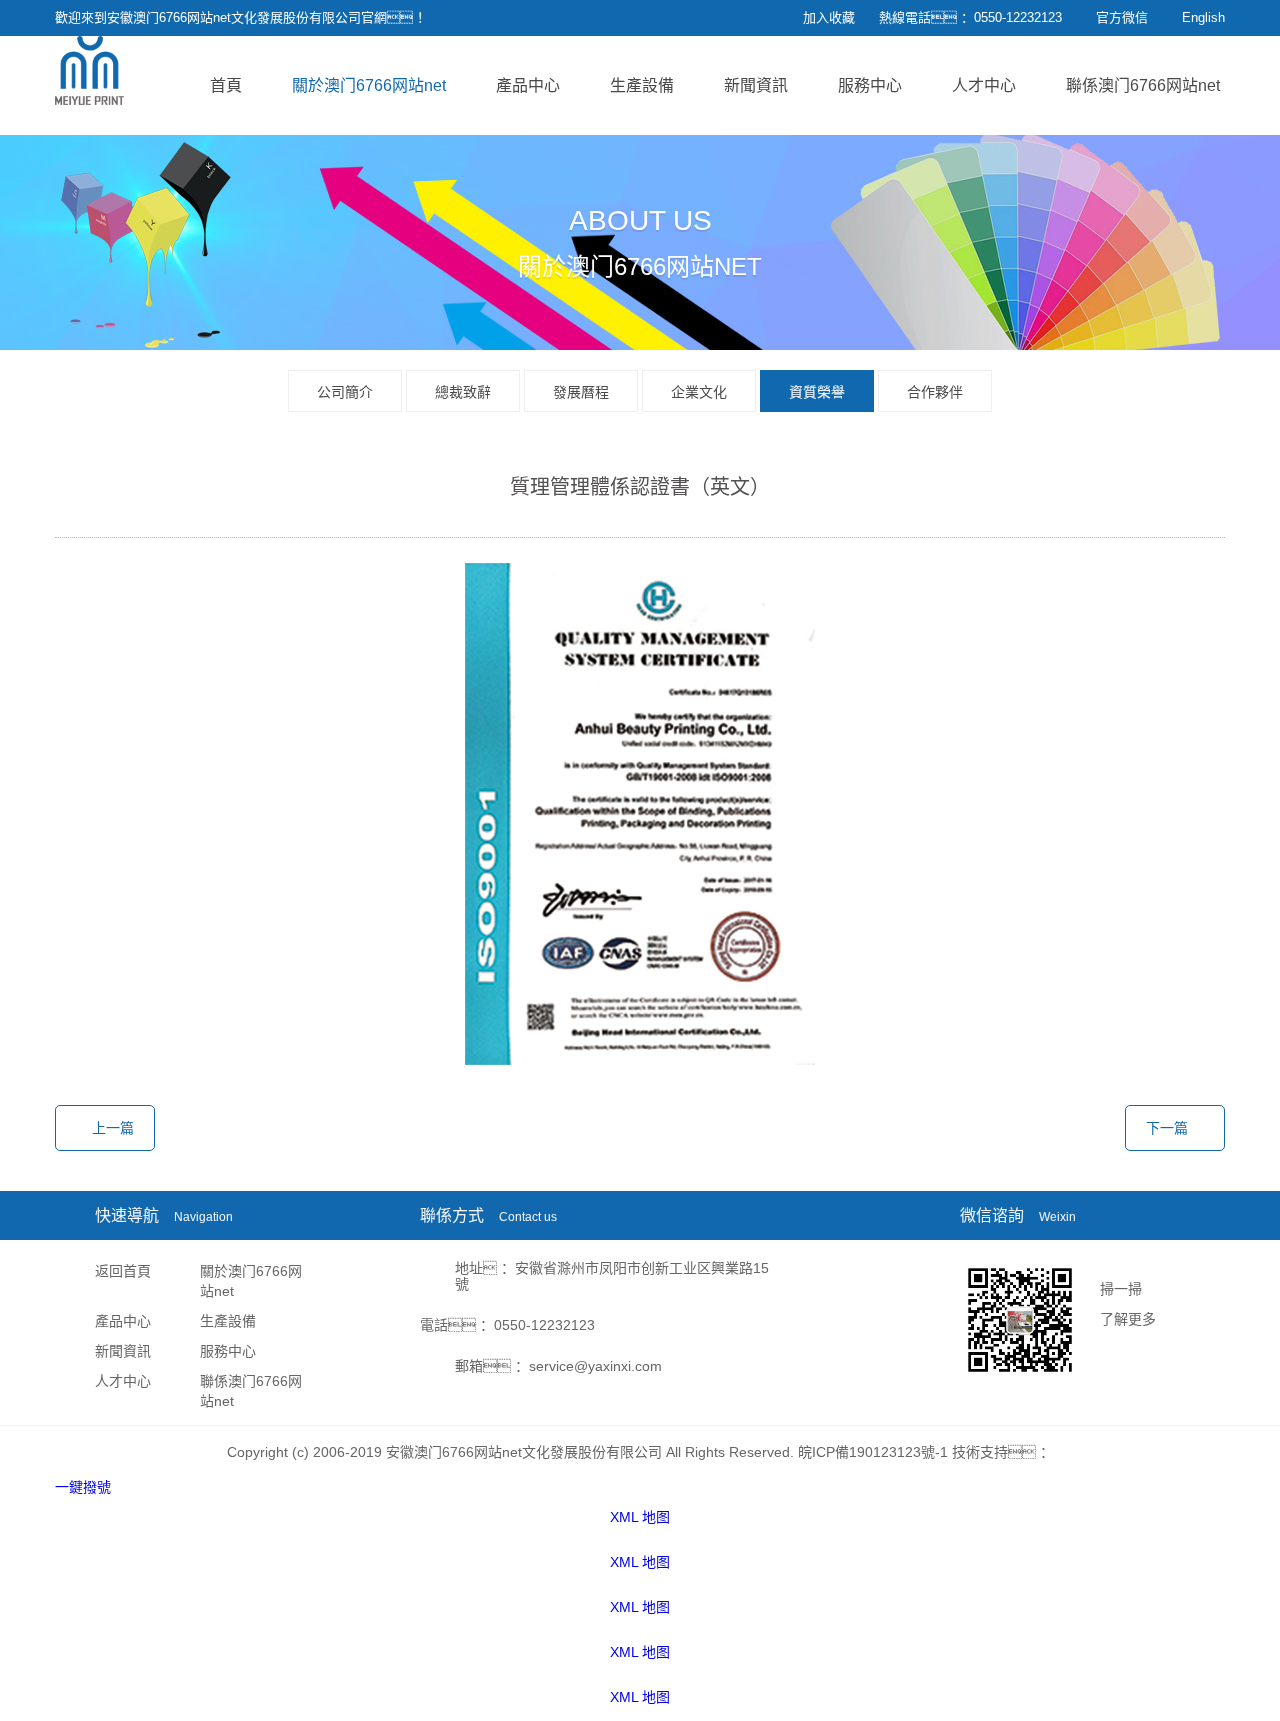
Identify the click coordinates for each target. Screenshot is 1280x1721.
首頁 (226, 85)
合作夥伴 (935, 392)
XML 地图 (640, 1517)
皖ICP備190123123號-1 (873, 1452)
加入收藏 (829, 17)
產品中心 (528, 85)
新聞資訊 (756, 85)
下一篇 (1167, 1128)
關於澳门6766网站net (369, 85)
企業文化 (699, 392)
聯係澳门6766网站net (1143, 85)
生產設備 (642, 85)
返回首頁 (123, 1271)
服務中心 (870, 85)
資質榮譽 (817, 392)
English (1203, 17)
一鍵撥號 (83, 1487)
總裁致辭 (463, 392)
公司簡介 (345, 392)
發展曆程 (581, 392)
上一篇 (113, 1128)
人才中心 (984, 85)
